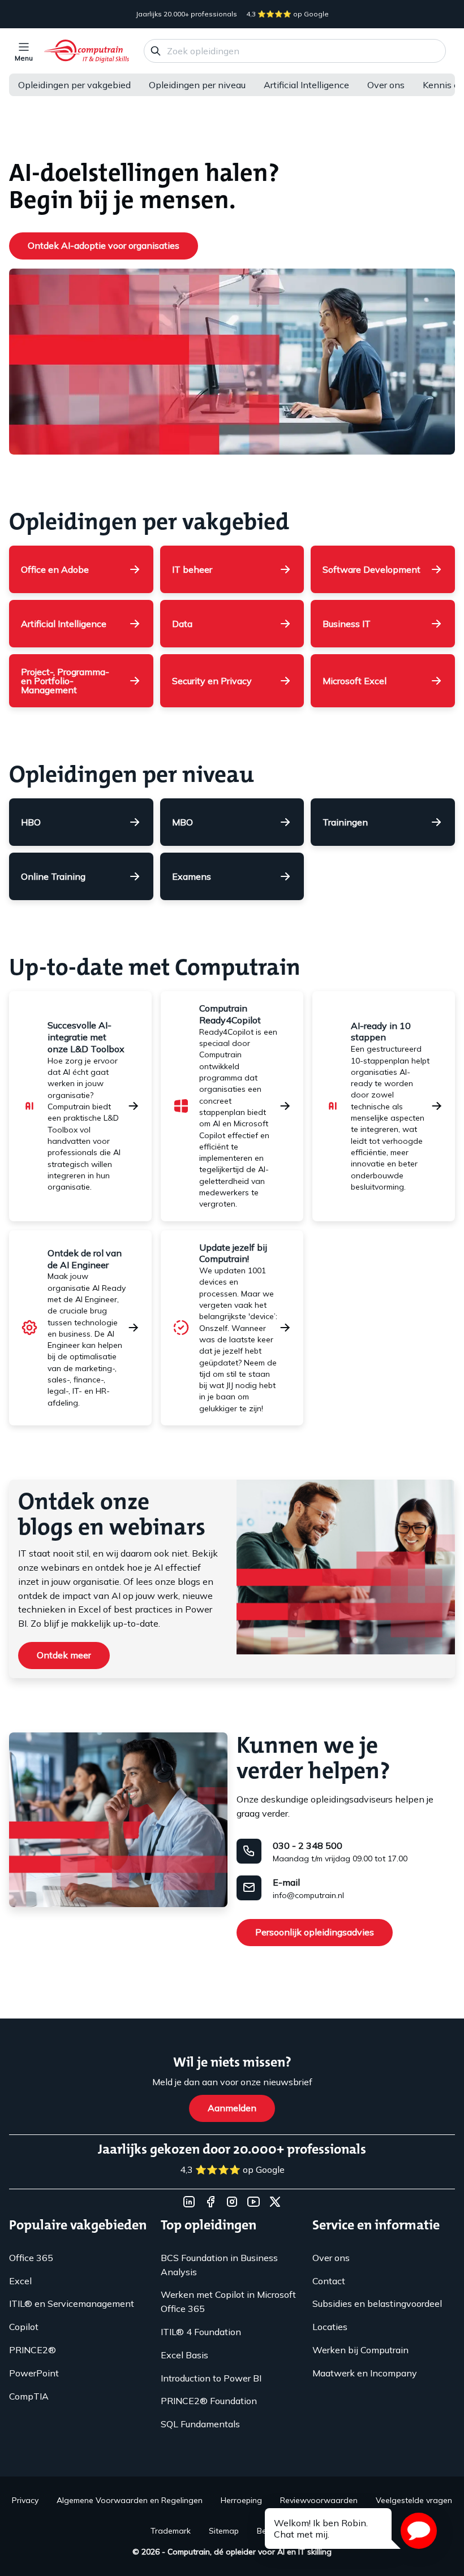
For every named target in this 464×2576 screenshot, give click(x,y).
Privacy (25, 2500)
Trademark (171, 2531)
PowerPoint (34, 2373)
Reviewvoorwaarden (319, 2500)
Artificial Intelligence (306, 85)
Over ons (386, 85)
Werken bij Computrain (360, 2350)
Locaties (330, 2327)
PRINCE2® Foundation (209, 2401)
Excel (20, 2281)
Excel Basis (184, 2355)
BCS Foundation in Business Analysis (219, 2265)
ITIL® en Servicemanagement (72, 2303)
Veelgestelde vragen (414, 2500)
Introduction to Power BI (211, 2378)
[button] (419, 2531)
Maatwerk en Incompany (365, 2373)
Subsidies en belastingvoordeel (377, 2303)
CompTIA (29, 2396)
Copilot (24, 2327)
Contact (329, 2281)
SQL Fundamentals (200, 2424)
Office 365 (31, 2258)
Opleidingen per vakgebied (74, 85)
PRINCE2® (33, 2350)
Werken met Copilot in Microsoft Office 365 (228, 2301)
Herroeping (241, 2500)
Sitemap (224, 2531)
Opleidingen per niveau (197, 85)
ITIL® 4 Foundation (201, 2332)
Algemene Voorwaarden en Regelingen (130, 2500)
